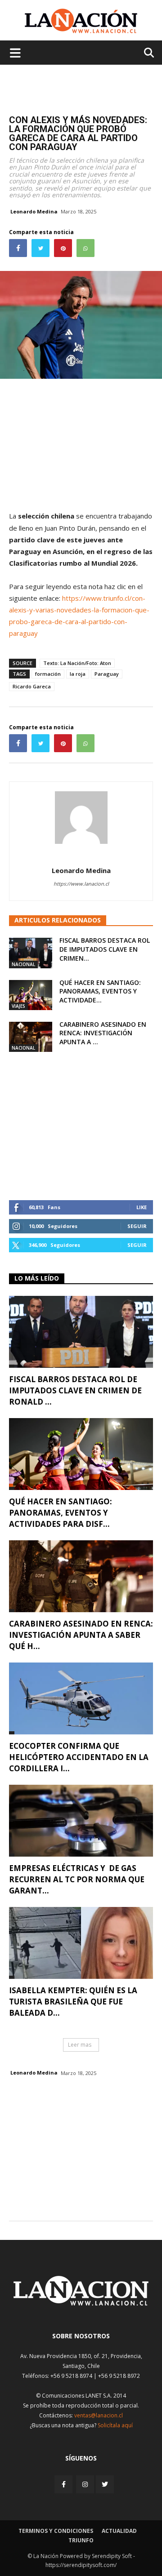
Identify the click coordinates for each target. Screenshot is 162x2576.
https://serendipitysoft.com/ (81, 2565)
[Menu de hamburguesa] (15, 53)
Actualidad (119, 2531)
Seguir (137, 1226)
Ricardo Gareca (32, 686)
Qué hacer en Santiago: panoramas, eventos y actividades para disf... (61, 1513)
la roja (78, 674)
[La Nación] (81, 21)
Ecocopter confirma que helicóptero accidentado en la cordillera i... (79, 1757)
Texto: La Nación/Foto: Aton (77, 663)
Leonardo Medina (34, 211)
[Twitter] (105, 2484)
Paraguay (107, 674)
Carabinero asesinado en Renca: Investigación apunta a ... (103, 1033)
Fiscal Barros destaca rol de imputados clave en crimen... (105, 949)
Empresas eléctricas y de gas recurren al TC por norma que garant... (77, 1879)
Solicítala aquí (115, 2425)
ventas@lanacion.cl (99, 2415)
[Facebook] (64, 2484)
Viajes (18, 1006)
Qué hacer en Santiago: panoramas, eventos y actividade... (100, 991)
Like (142, 1207)
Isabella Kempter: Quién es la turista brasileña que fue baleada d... (73, 2002)
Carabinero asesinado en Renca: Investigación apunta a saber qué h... (81, 1635)
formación (48, 674)
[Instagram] (85, 2484)
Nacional (23, 964)
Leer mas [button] (80, 2045)
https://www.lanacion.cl (81, 884)
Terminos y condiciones (56, 2531)
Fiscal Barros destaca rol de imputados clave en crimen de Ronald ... (75, 1390)
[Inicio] (81, 2303)
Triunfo (81, 2540)
